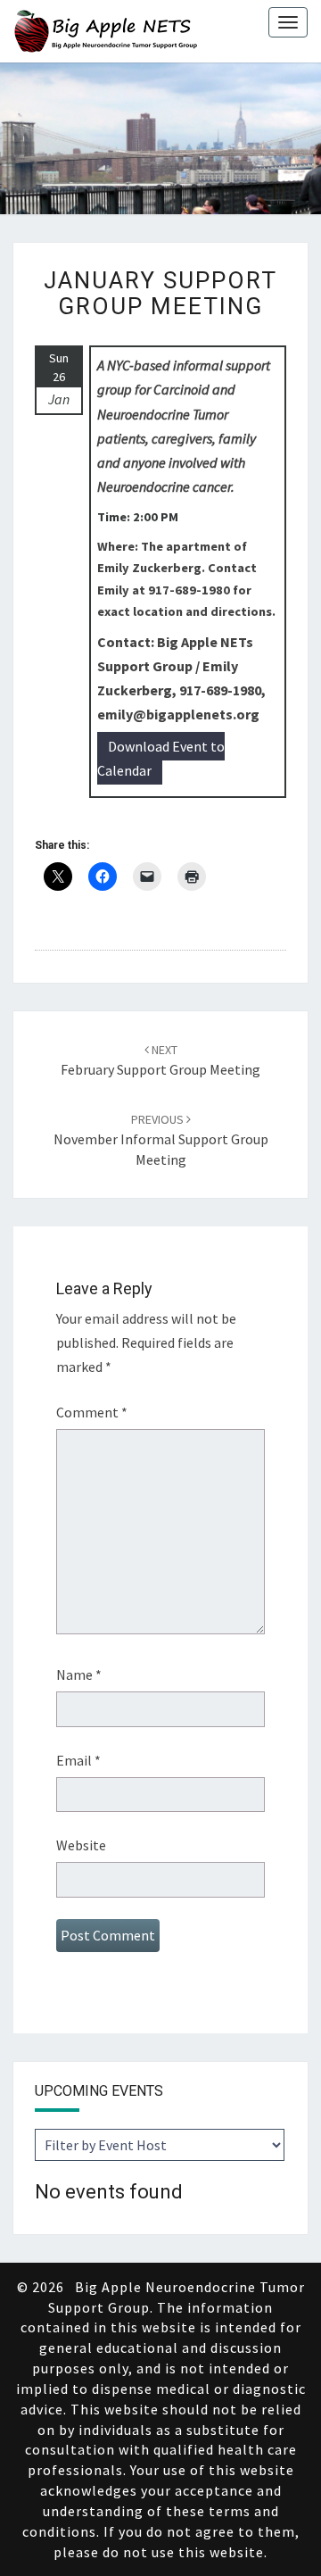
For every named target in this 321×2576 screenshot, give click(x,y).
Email (78, 1760)
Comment (92, 1412)
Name (79, 1674)
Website (81, 1845)
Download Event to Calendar (161, 758)
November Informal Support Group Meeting (161, 1140)
